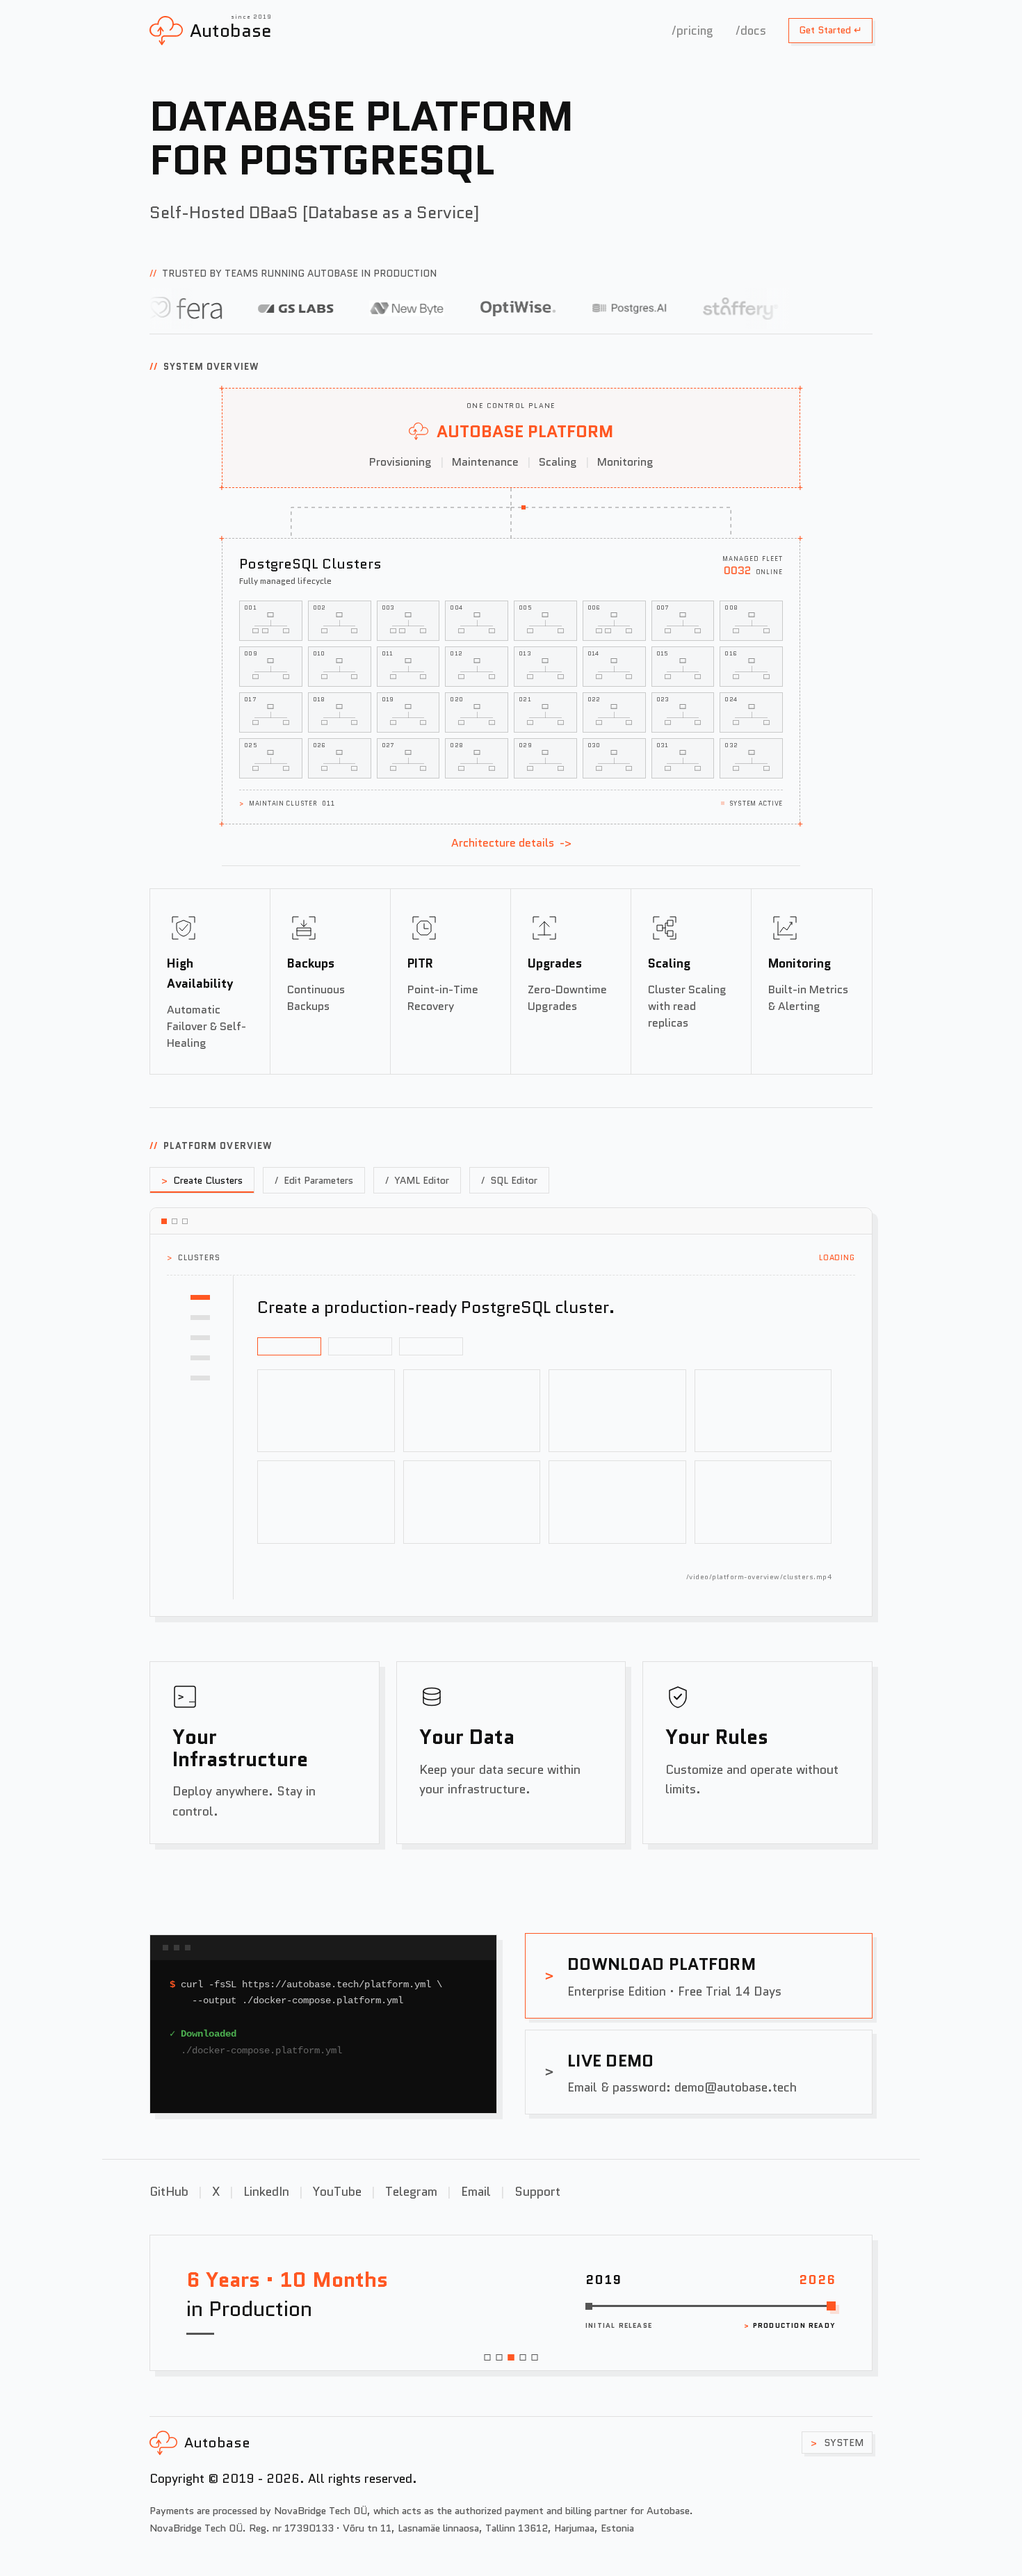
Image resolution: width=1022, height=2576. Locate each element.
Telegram (411, 2191)
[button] (271, 621)
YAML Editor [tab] (417, 1180)
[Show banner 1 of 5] (488, 2357)
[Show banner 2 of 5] (500, 2357)
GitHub (169, 2191)
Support (537, 2191)
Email (476, 2191)
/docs (751, 31)
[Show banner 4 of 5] (523, 2357)
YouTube (337, 2191)
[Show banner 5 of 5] (535, 2357)
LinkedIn (266, 2191)
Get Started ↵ (830, 30)
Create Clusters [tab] (202, 1180)
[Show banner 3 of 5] (511, 2357)
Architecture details (511, 843)
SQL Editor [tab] (509, 1180)
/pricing (692, 31)
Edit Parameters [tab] (314, 1180)
